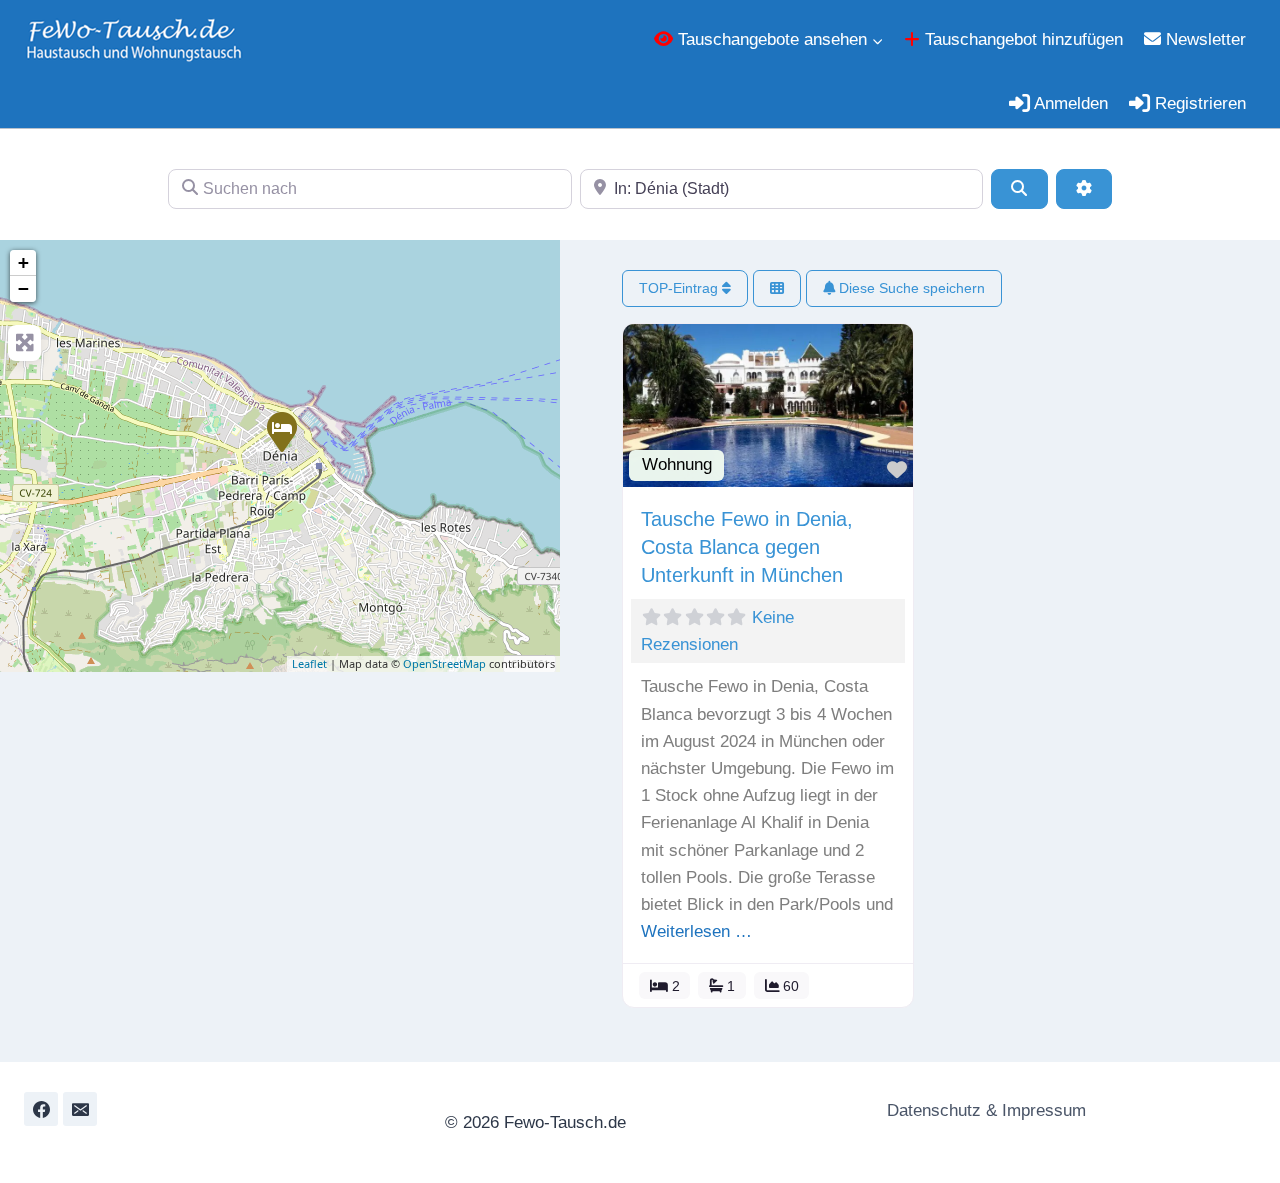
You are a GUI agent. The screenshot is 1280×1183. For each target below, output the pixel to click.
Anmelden (1069, 103)
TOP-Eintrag (680, 288)
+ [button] (23, 262)
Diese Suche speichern (910, 288)
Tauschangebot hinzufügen (1021, 39)
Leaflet (309, 663)
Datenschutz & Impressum (984, 1110)
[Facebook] (41, 1109)
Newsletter (1203, 39)
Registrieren (1198, 103)
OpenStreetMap (444, 663)
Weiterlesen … (696, 931)
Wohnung (677, 464)
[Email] (80, 1109)
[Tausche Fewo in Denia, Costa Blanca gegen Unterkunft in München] (281, 431)
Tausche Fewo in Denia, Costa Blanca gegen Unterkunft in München (747, 547)
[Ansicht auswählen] (777, 288)
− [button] (23, 288)
